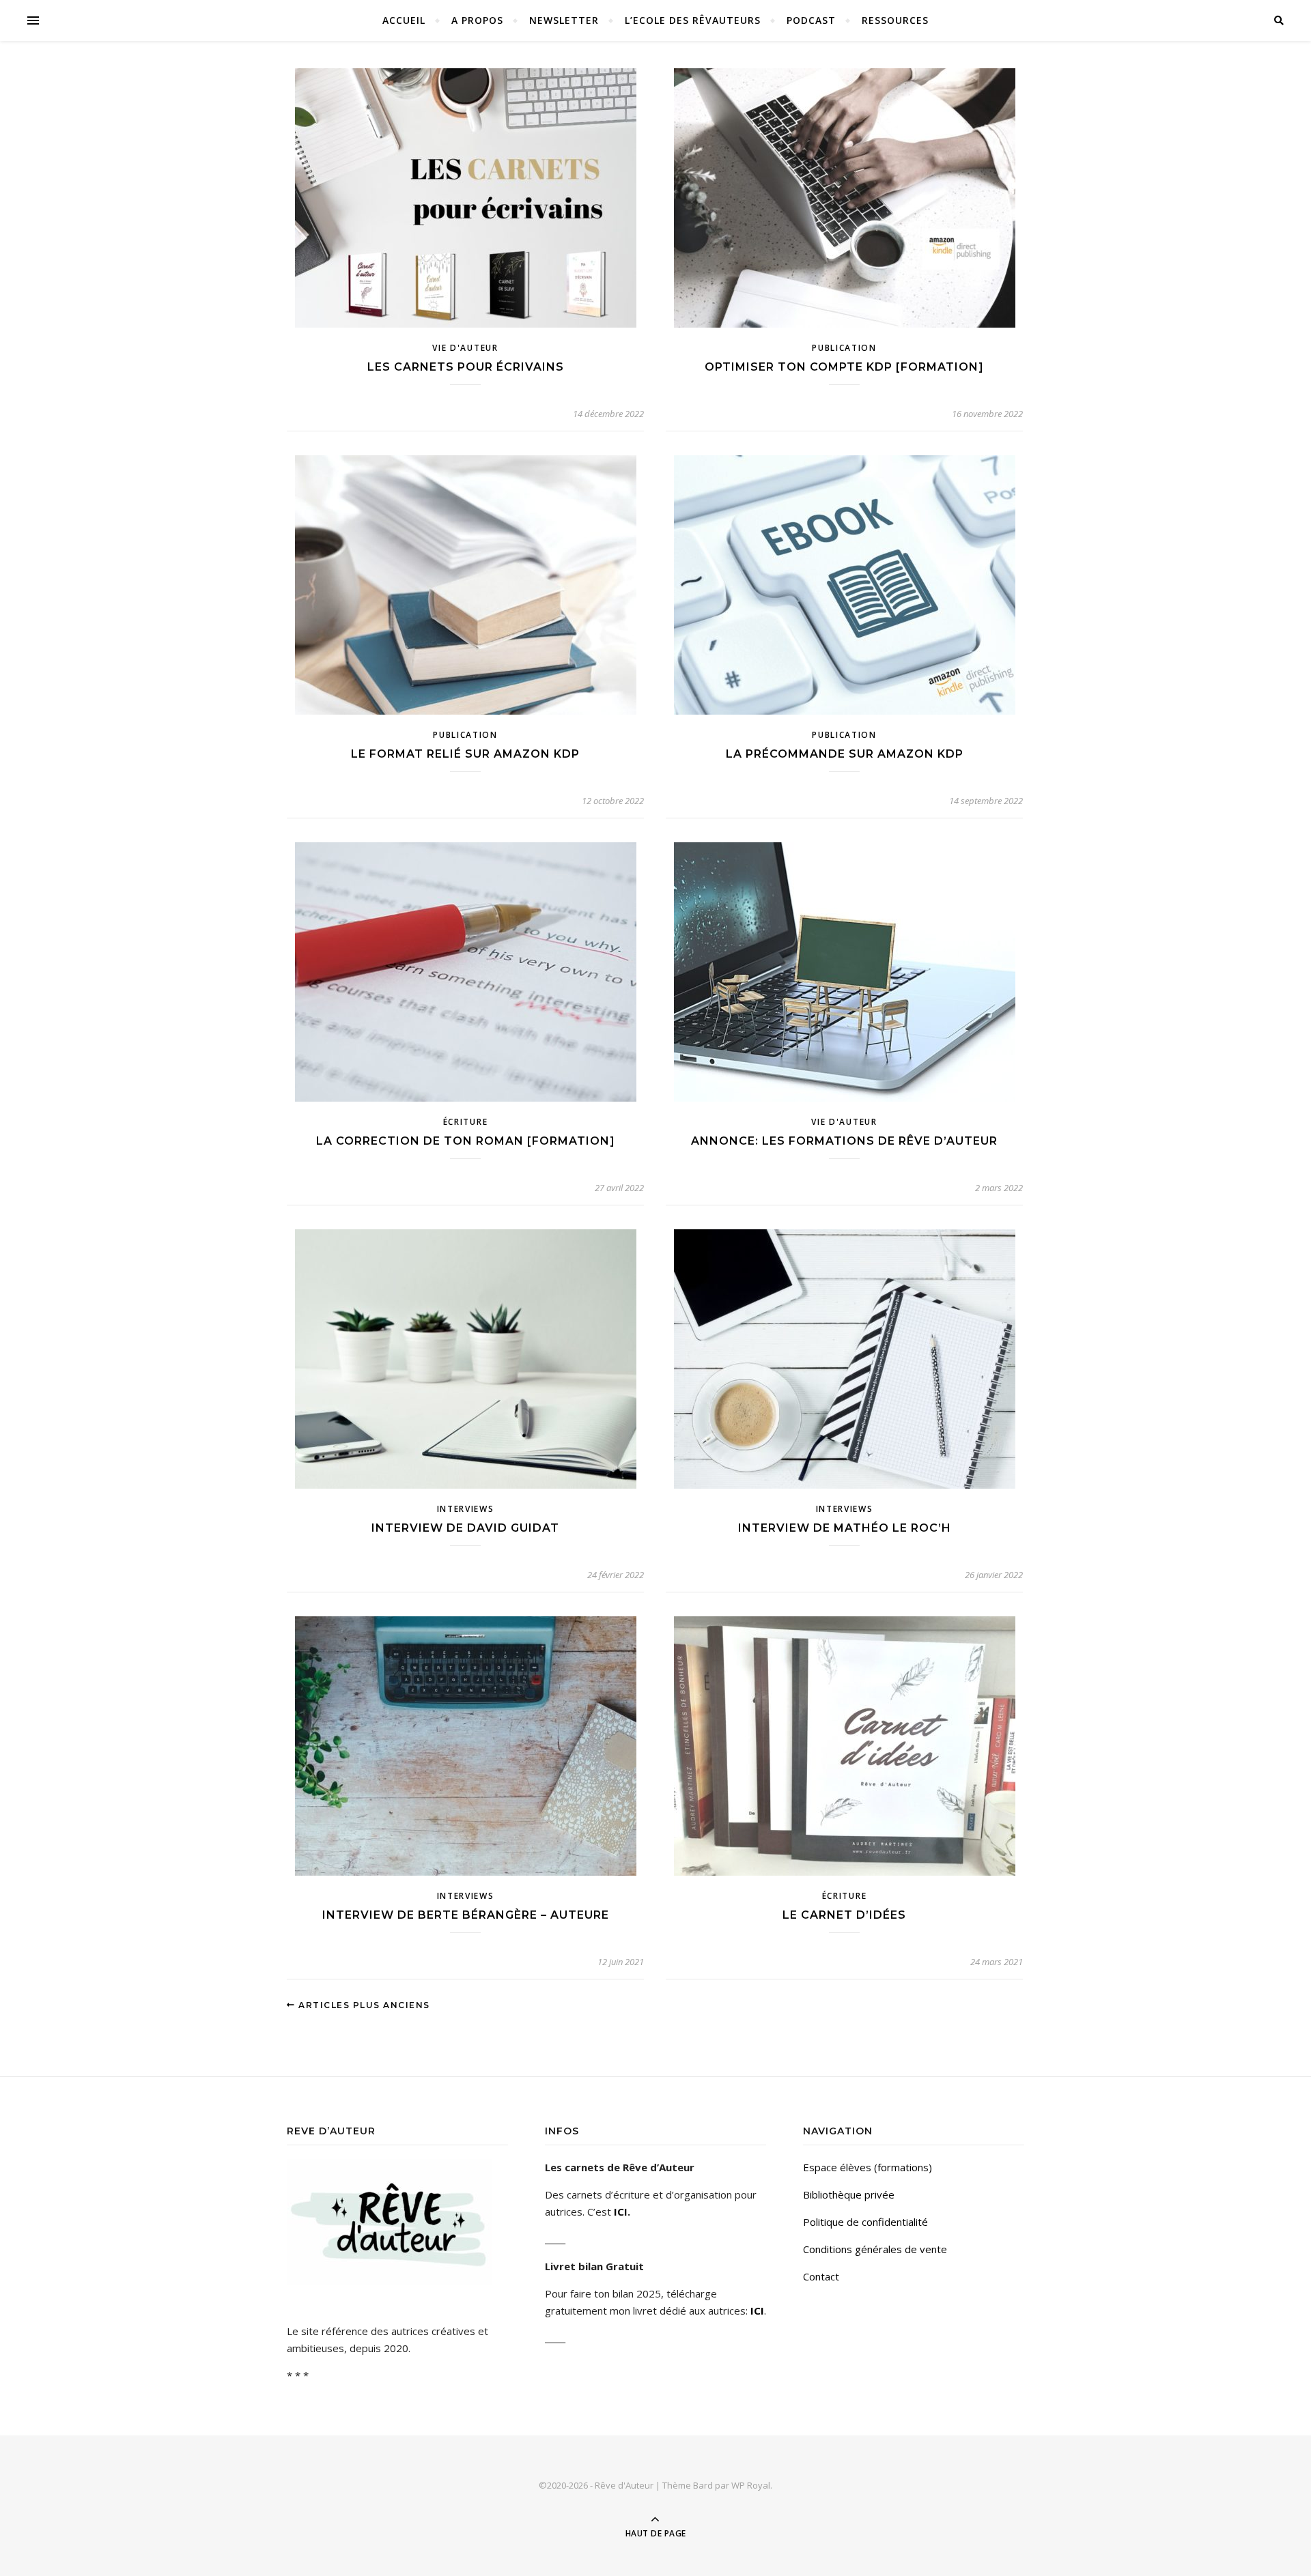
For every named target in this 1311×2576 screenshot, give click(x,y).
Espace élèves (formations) (868, 2167)
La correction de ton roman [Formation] (466, 1141)
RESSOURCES (895, 20)
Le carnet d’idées (844, 1915)
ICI (621, 2212)
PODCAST (811, 20)
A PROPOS (477, 20)
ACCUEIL (404, 20)
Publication (844, 348)
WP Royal (751, 2485)
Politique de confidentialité (865, 2222)
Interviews (466, 1509)
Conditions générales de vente (875, 2249)
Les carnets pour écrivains (466, 367)
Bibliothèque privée (849, 2194)
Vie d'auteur (465, 348)
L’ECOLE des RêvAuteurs (693, 20)
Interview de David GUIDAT (465, 1528)
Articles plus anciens (363, 2005)
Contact (821, 2276)
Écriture (466, 1122)
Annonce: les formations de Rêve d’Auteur (844, 1141)
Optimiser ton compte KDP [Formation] (844, 367)
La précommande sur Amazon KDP (845, 754)
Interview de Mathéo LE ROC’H (845, 1528)
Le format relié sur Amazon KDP (465, 754)
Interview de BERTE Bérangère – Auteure (466, 1915)
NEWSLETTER (564, 20)
